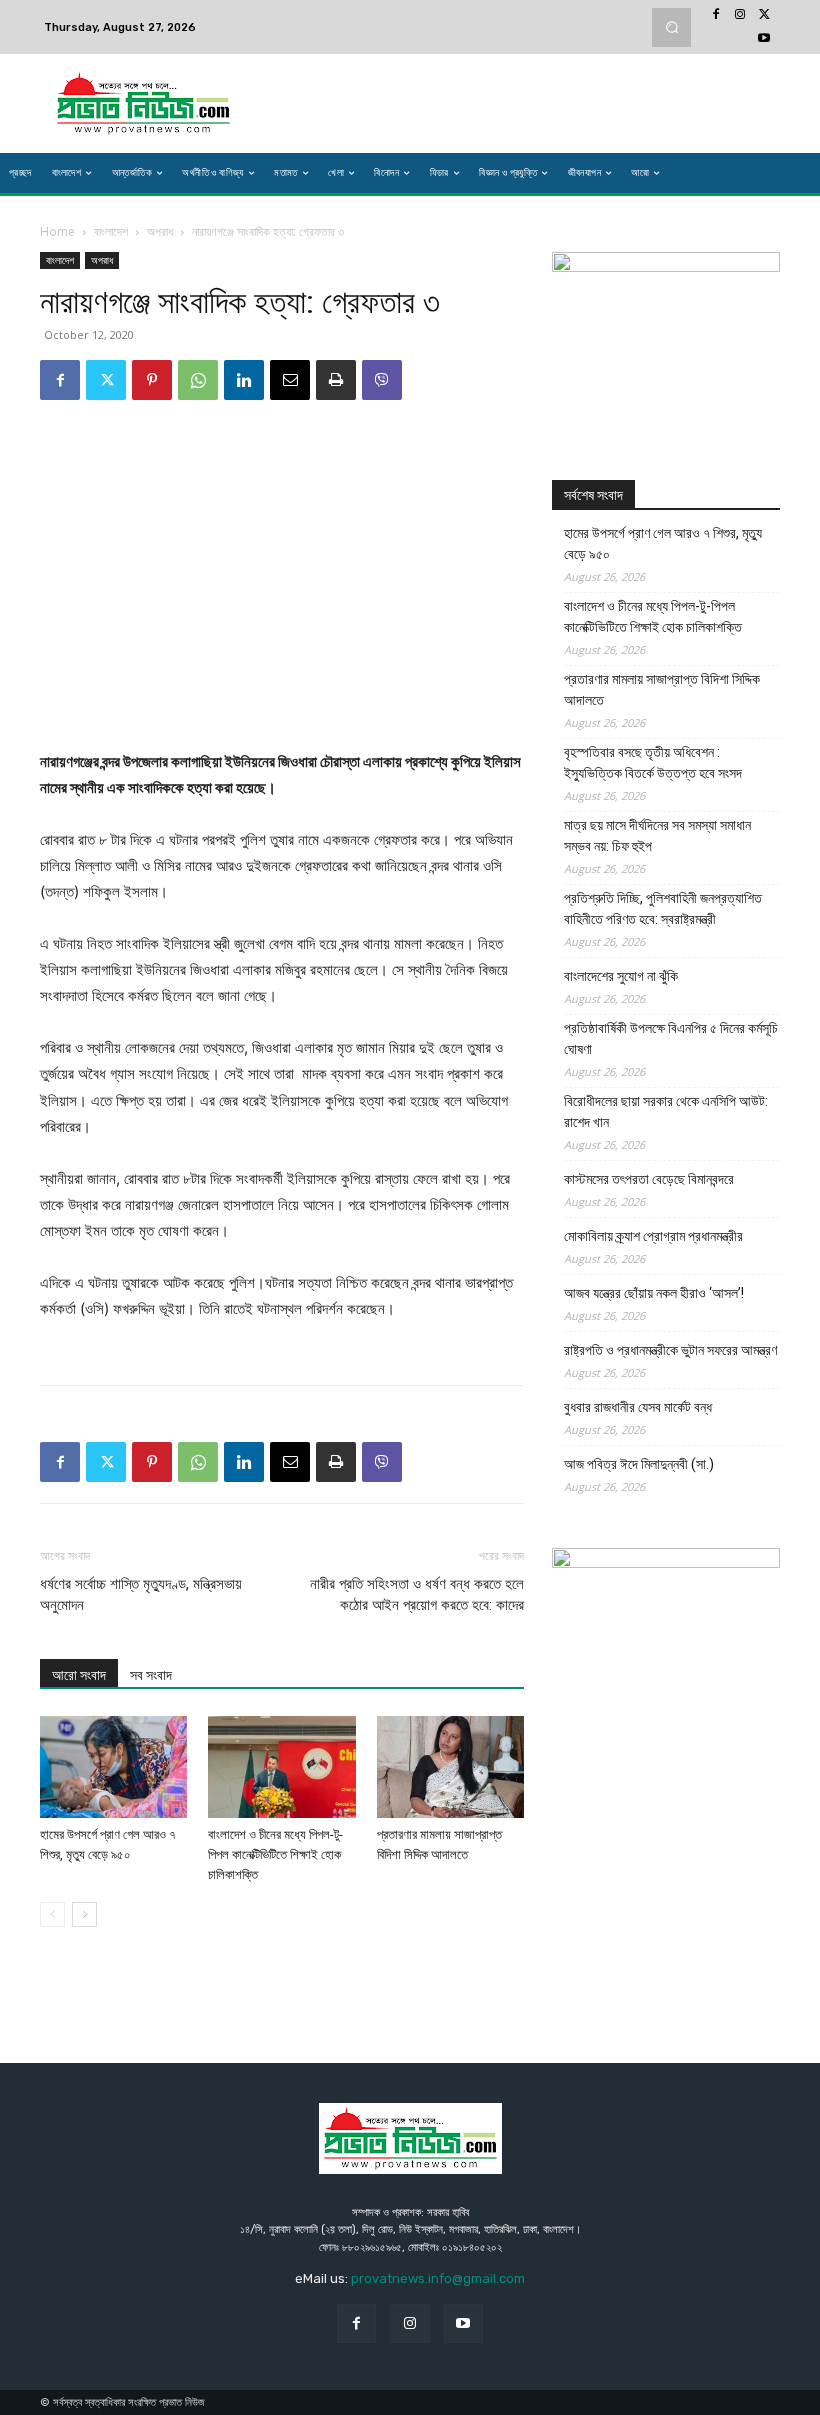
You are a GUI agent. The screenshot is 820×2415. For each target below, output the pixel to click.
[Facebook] (716, 15)
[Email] (290, 380)
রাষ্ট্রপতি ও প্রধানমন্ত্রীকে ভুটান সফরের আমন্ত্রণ (670, 1350)
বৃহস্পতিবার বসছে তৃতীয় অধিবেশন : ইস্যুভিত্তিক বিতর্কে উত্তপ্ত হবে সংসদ (653, 762)
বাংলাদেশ (111, 231)
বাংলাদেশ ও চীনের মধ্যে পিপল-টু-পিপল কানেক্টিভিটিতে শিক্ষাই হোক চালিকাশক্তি (275, 1854)
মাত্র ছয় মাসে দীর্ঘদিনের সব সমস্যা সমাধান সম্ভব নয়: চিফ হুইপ (657, 835)
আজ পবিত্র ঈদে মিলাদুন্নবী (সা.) (639, 1464)
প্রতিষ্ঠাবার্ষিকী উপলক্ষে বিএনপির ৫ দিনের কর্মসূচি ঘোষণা (671, 1038)
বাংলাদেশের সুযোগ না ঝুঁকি (621, 976)
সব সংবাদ (151, 1675)
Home (57, 231)
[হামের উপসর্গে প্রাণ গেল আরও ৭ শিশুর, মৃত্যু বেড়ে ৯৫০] (113, 1766)
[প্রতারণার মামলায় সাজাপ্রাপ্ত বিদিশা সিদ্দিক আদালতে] (450, 1766)
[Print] (336, 380)
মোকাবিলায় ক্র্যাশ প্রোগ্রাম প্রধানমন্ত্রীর (653, 1236)
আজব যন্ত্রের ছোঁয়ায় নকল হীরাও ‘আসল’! (654, 1293)
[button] (671, 27)
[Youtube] (764, 39)
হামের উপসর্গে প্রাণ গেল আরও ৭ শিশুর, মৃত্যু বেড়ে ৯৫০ (663, 543)
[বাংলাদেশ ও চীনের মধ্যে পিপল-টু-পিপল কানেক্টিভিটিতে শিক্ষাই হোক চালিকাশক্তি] (281, 1766)
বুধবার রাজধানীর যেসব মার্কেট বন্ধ (638, 1407)
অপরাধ (160, 231)
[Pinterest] (152, 380)
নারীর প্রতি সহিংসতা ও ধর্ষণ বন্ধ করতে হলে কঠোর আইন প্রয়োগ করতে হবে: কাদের (417, 1594)
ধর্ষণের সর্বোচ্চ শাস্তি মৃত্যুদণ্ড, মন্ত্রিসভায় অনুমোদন (141, 1594)
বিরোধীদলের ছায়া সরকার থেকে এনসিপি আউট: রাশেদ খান (666, 1111)
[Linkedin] (244, 380)
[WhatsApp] (198, 380)
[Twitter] (764, 15)
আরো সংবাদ (79, 1675)
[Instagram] (740, 15)
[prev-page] (52, 1914)
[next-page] (84, 1914)
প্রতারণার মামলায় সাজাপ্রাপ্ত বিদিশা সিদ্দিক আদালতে (662, 689)
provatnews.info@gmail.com (438, 2278)
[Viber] (382, 380)
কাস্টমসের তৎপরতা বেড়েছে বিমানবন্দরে (649, 1179)
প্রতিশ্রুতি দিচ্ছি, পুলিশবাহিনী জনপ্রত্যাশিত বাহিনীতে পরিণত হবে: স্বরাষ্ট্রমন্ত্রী (663, 908)
